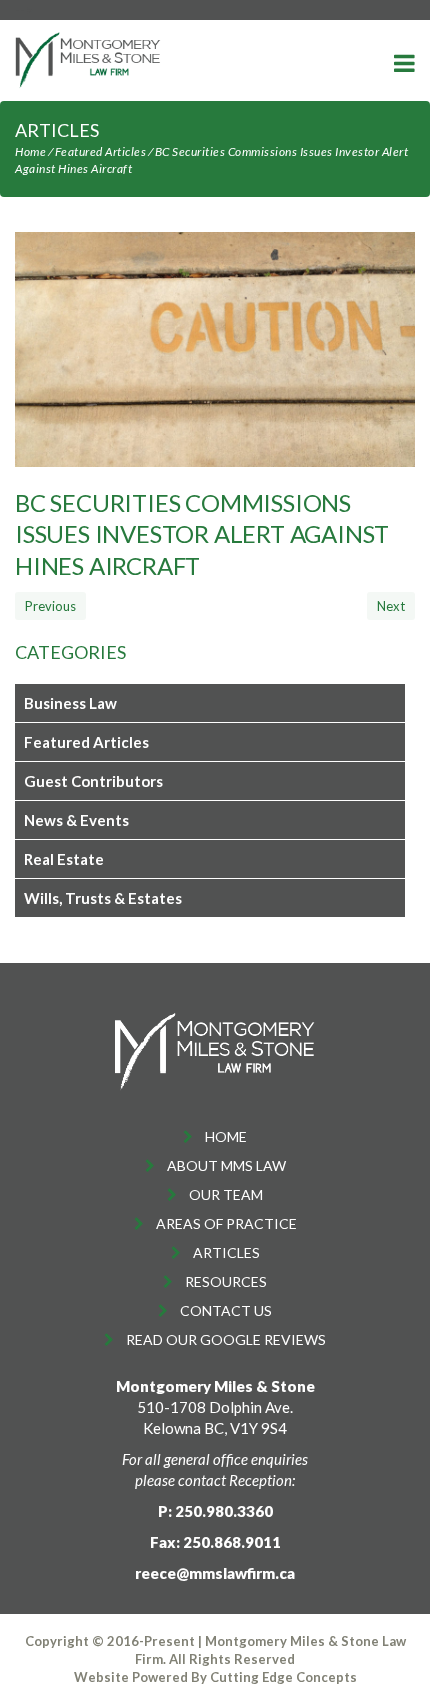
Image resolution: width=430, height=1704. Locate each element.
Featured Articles (101, 151)
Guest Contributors (93, 781)
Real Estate (64, 859)
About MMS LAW (226, 1165)
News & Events (76, 820)
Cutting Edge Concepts (283, 1677)
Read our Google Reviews (226, 1339)
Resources (226, 1281)
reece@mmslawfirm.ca (215, 1573)
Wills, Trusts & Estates (103, 898)
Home (30, 151)
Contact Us (226, 1310)
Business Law (70, 703)
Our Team (226, 1194)
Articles (226, 1252)
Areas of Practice (226, 1223)
